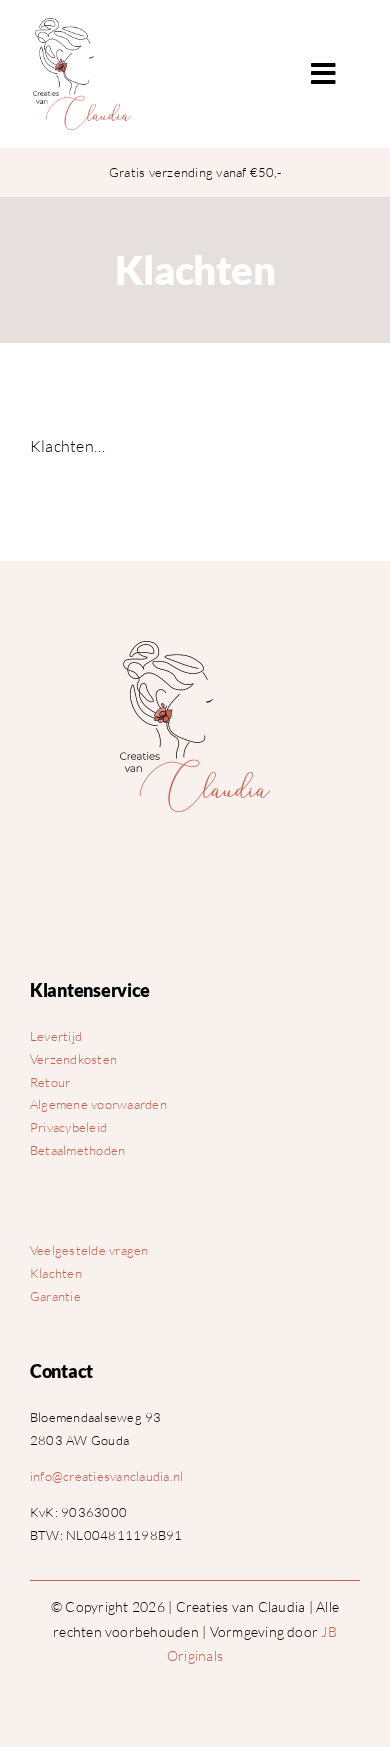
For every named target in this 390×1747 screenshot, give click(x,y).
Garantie (55, 1296)
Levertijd (56, 1036)
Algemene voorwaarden (98, 1104)
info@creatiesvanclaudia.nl (106, 1476)
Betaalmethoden (77, 1150)
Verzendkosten (73, 1059)
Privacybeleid (68, 1127)
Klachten (56, 1273)
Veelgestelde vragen (89, 1250)
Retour (50, 1082)
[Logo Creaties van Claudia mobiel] (195, 649)
